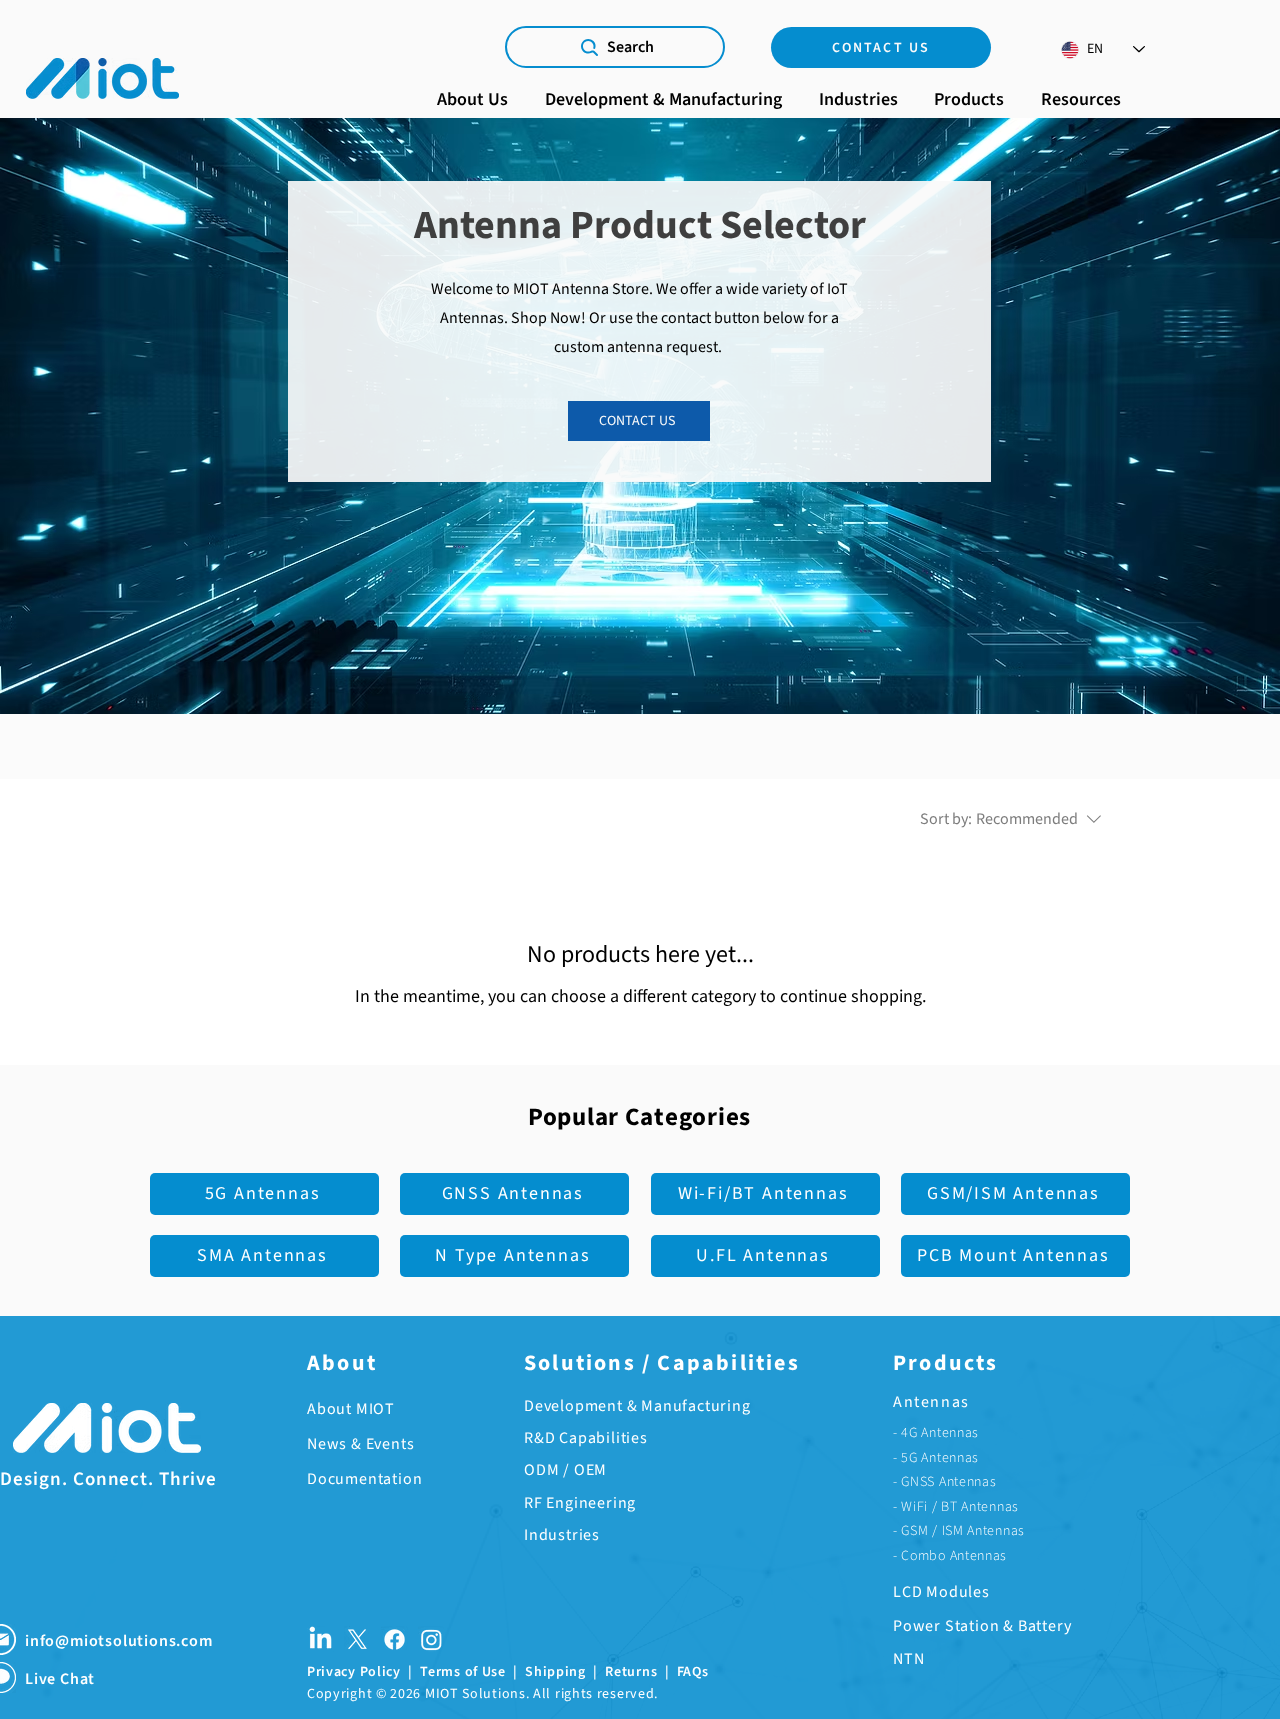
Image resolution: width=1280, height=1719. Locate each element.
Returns (631, 1672)
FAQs (693, 1672)
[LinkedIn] (320, 1639)
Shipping (555, 1672)
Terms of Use (462, 1672)
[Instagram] (431, 1639)
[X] (357, 1639)
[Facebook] (394, 1639)
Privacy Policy (354, 1672)
